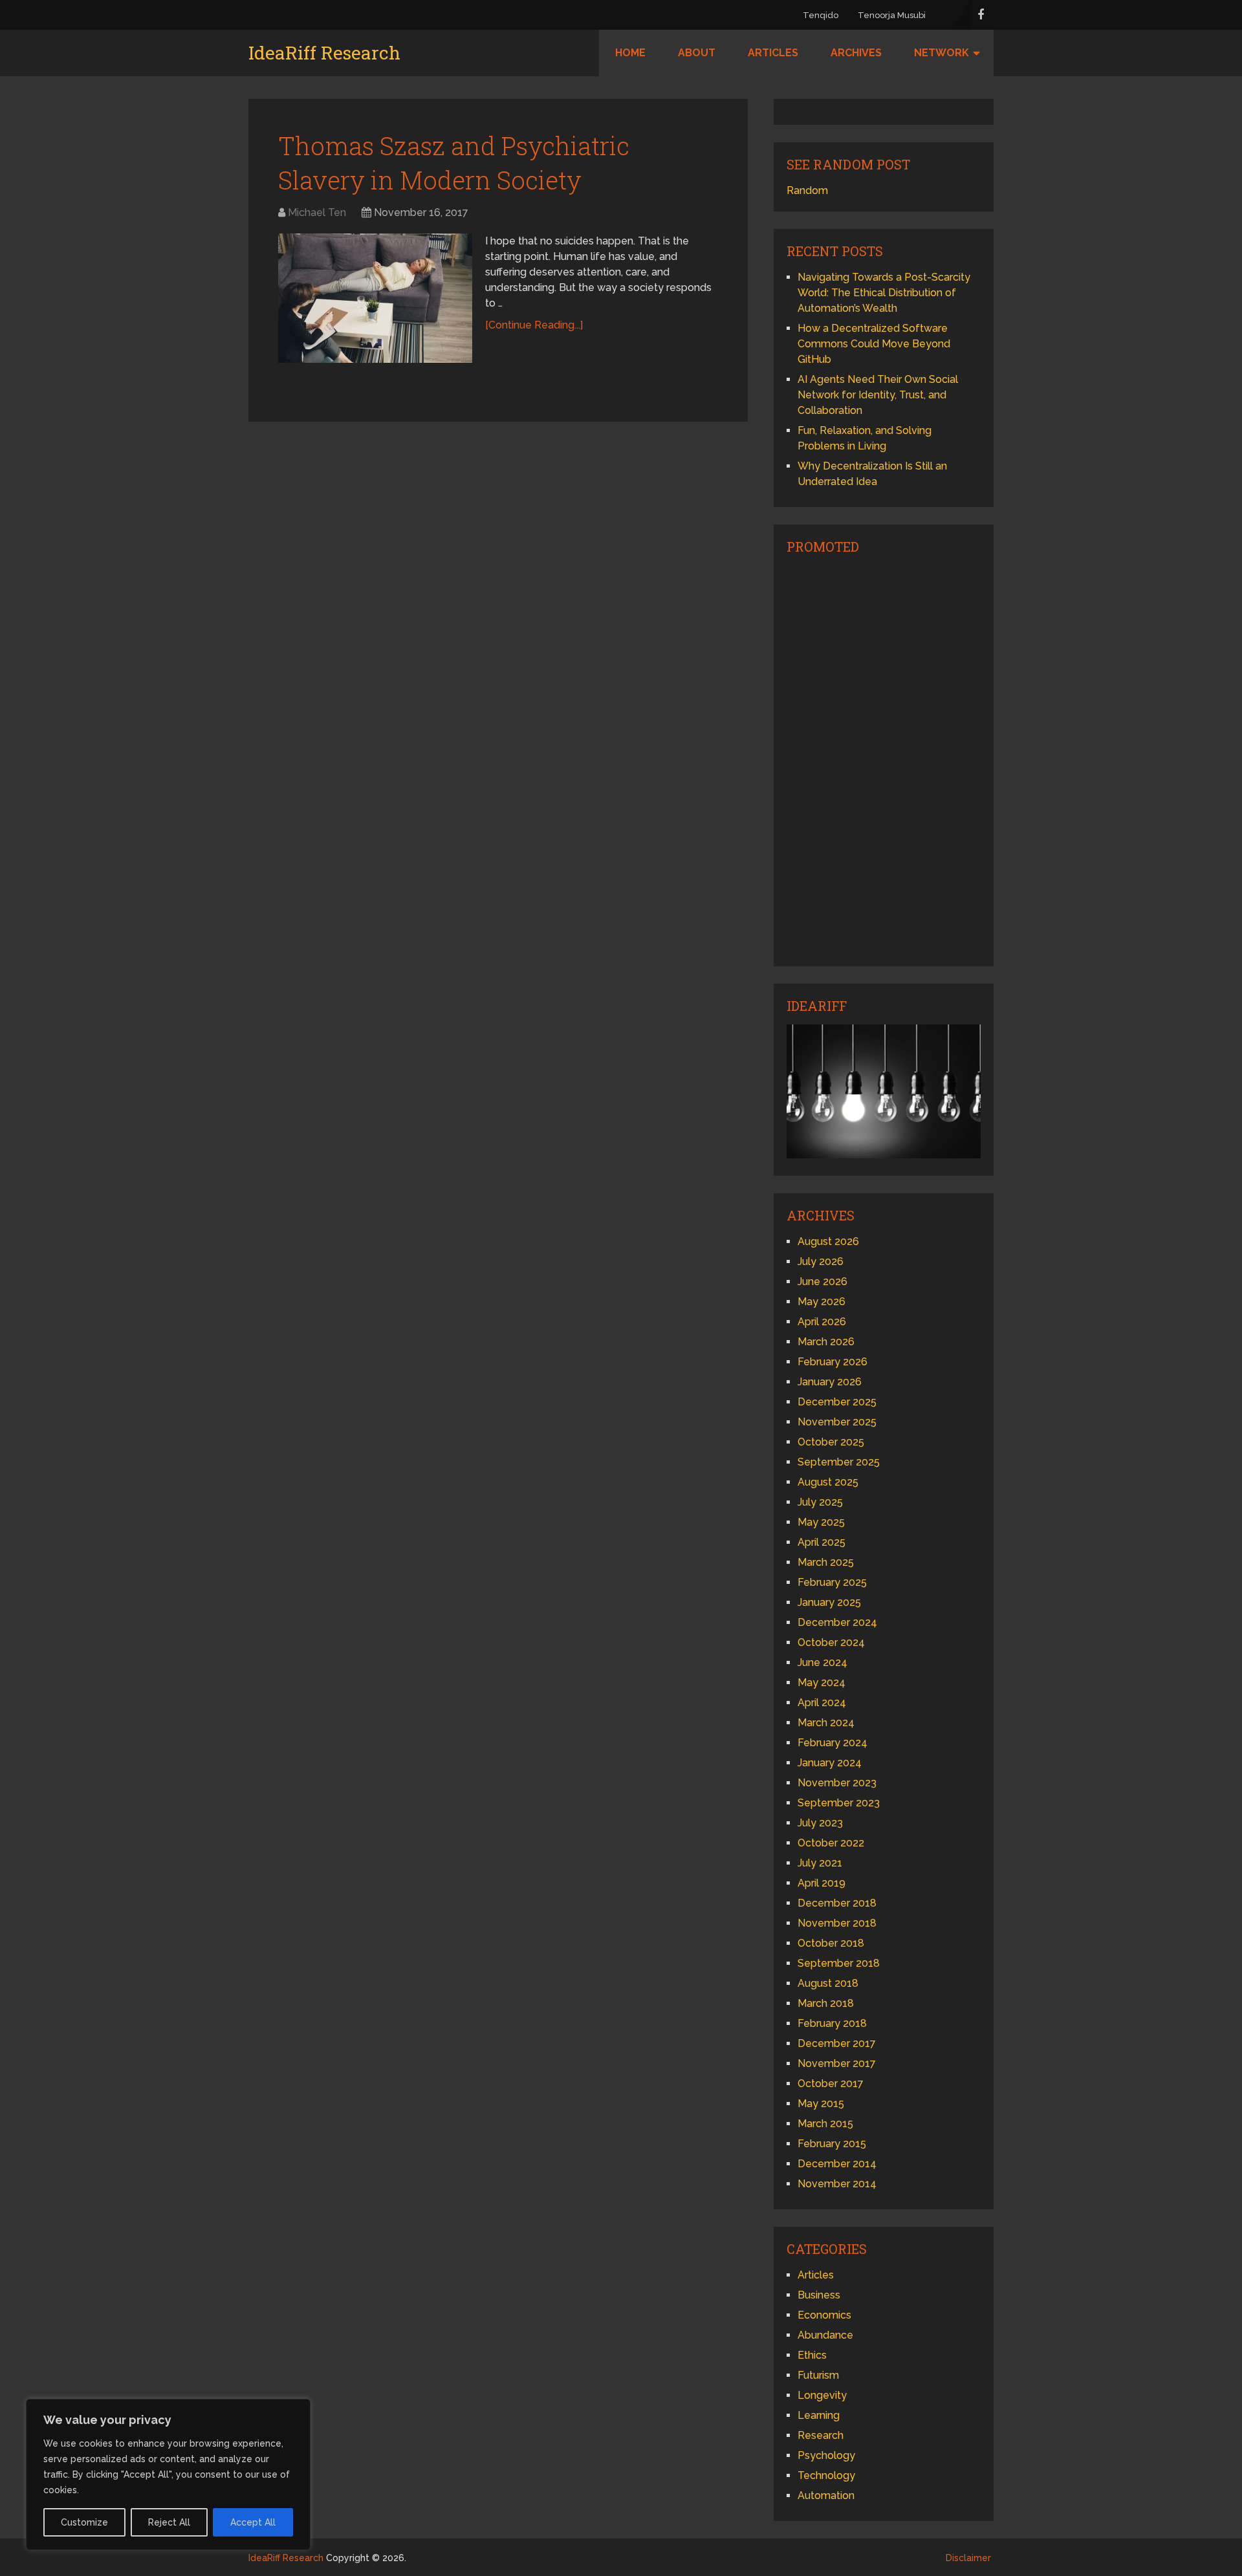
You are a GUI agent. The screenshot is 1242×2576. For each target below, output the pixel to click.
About (697, 53)
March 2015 (825, 2124)
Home (630, 53)
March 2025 (826, 1562)
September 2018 (839, 1963)
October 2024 (831, 1642)
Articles (773, 53)
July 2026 (821, 1261)
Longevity (822, 2395)
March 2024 (826, 1723)
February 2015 (832, 2144)
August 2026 (828, 1241)
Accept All (253, 2522)
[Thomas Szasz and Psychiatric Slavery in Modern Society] (375, 298)
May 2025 (821, 1522)
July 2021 (820, 1863)
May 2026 (822, 1302)
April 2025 (822, 1542)
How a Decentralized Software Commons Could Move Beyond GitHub (874, 344)
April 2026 (822, 1322)
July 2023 (820, 1823)
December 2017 (837, 2043)
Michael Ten (317, 212)
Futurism (818, 2375)
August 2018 (828, 1983)
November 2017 (837, 2063)
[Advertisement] (884, 759)
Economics (824, 2315)
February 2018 (832, 2023)
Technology (826, 2475)
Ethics (812, 2355)
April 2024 (822, 1703)
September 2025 (839, 1462)
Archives (856, 53)
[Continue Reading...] (534, 325)
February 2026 (833, 1362)
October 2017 (831, 2084)
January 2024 (830, 1763)
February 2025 (832, 1582)
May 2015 (821, 2104)
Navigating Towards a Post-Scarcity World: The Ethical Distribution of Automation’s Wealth (884, 293)
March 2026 (826, 1342)
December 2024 (837, 1622)
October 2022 (831, 1843)
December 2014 (837, 2164)
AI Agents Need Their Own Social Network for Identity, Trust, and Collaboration (878, 395)
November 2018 (837, 1923)
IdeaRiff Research (324, 53)
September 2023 (839, 1803)
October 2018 (831, 1943)
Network (942, 53)
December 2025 (837, 1402)
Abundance (825, 2335)
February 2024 (833, 1743)
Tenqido (821, 15)
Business (819, 2295)
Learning (819, 2415)
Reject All (169, 2522)
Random (807, 190)
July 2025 (820, 1502)
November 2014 (837, 2184)
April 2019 (822, 1883)
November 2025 (837, 1422)
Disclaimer (968, 2558)
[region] (168, 2474)
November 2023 (837, 1783)
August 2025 (828, 1482)
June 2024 (823, 1662)
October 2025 (831, 1442)
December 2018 (837, 1903)
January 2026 (830, 1382)
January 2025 (829, 1602)
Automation (826, 2495)
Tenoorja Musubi (892, 15)
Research (821, 2435)
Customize (84, 2522)
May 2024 (822, 1683)
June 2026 (823, 1282)
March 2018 (826, 2003)
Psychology (826, 2455)
